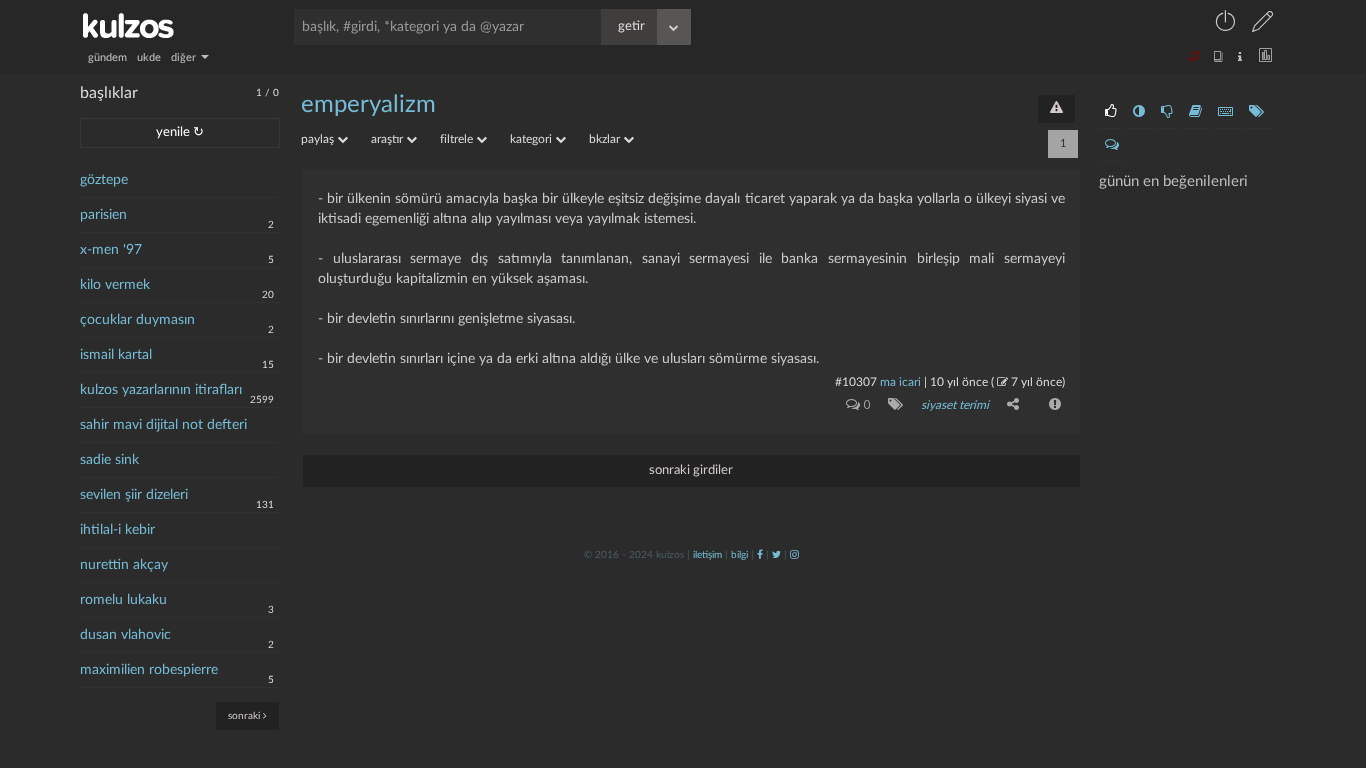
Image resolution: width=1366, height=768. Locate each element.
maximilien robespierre (149, 670)
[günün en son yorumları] (1112, 145)
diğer (185, 57)
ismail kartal (116, 355)
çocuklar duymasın (137, 320)
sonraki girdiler (691, 470)
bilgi (739, 555)
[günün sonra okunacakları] (1195, 112)
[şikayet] (1053, 404)
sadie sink (109, 460)
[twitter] (776, 555)
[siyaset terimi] (891, 404)
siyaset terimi (955, 405)
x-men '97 (111, 250)
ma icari (900, 382)
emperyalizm (368, 105)
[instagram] (794, 555)
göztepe (104, 180)
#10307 (856, 382)
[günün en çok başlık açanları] (1256, 112)
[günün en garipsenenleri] (1139, 112)
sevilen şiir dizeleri (134, 495)
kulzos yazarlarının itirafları (161, 390)
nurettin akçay (124, 565)
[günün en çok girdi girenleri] (1225, 112)
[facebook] (760, 555)
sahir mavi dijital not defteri (163, 425)
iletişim (707, 555)
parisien (103, 215)
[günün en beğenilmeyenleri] (1167, 112)
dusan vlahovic (125, 635)
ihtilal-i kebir (117, 530)
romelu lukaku (123, 600)
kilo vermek (115, 285)
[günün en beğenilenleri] (1111, 112)
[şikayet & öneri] (1056, 109)
